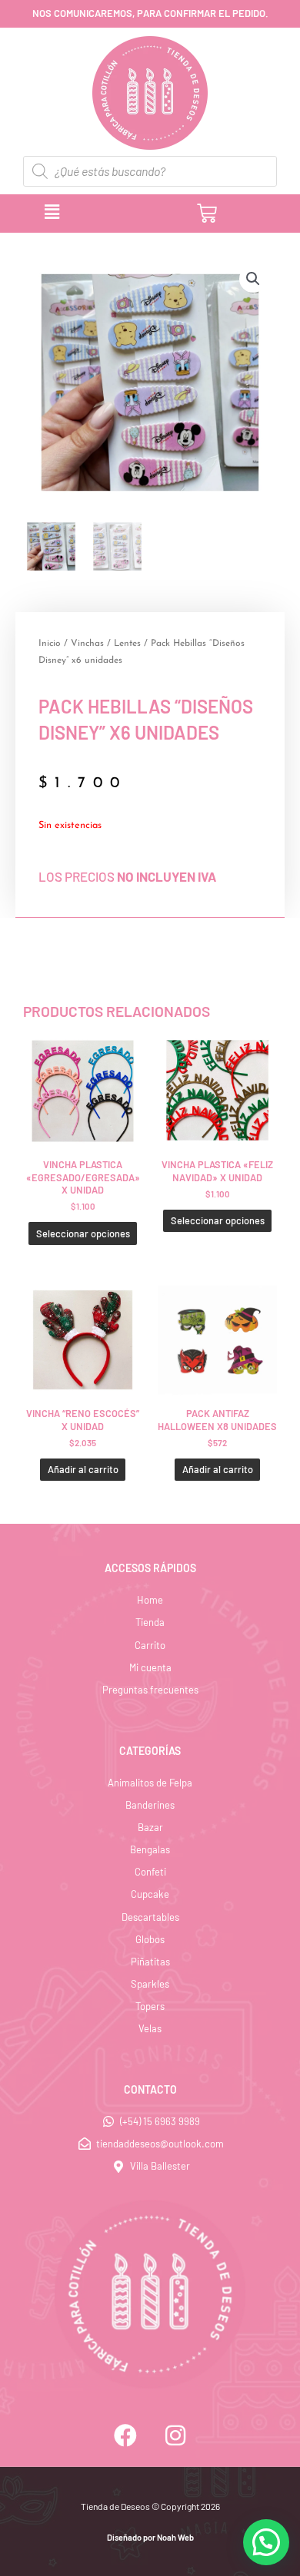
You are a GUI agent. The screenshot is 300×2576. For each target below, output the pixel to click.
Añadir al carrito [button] (83, 1469)
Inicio (50, 644)
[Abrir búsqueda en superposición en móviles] (150, 171)
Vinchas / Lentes (106, 644)
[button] (109, 213)
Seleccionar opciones (83, 1233)
